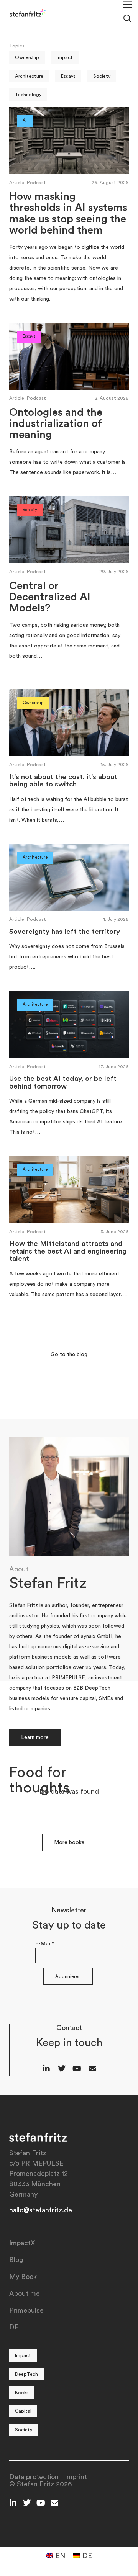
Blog (16, 2260)
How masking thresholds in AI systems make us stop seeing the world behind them (68, 213)
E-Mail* (45, 1944)
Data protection (34, 2477)
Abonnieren (68, 1976)
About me (25, 2293)
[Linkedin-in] (46, 2069)
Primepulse (26, 2310)
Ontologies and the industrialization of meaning (56, 424)
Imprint (76, 2477)
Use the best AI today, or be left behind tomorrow (63, 1083)
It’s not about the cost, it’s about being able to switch (63, 781)
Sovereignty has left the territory (65, 932)
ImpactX (22, 2243)
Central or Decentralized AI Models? (50, 597)
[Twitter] (62, 2069)
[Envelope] (92, 2069)
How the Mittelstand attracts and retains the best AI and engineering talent (68, 1251)
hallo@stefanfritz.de (41, 2210)
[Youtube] (77, 2069)
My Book (23, 2277)
